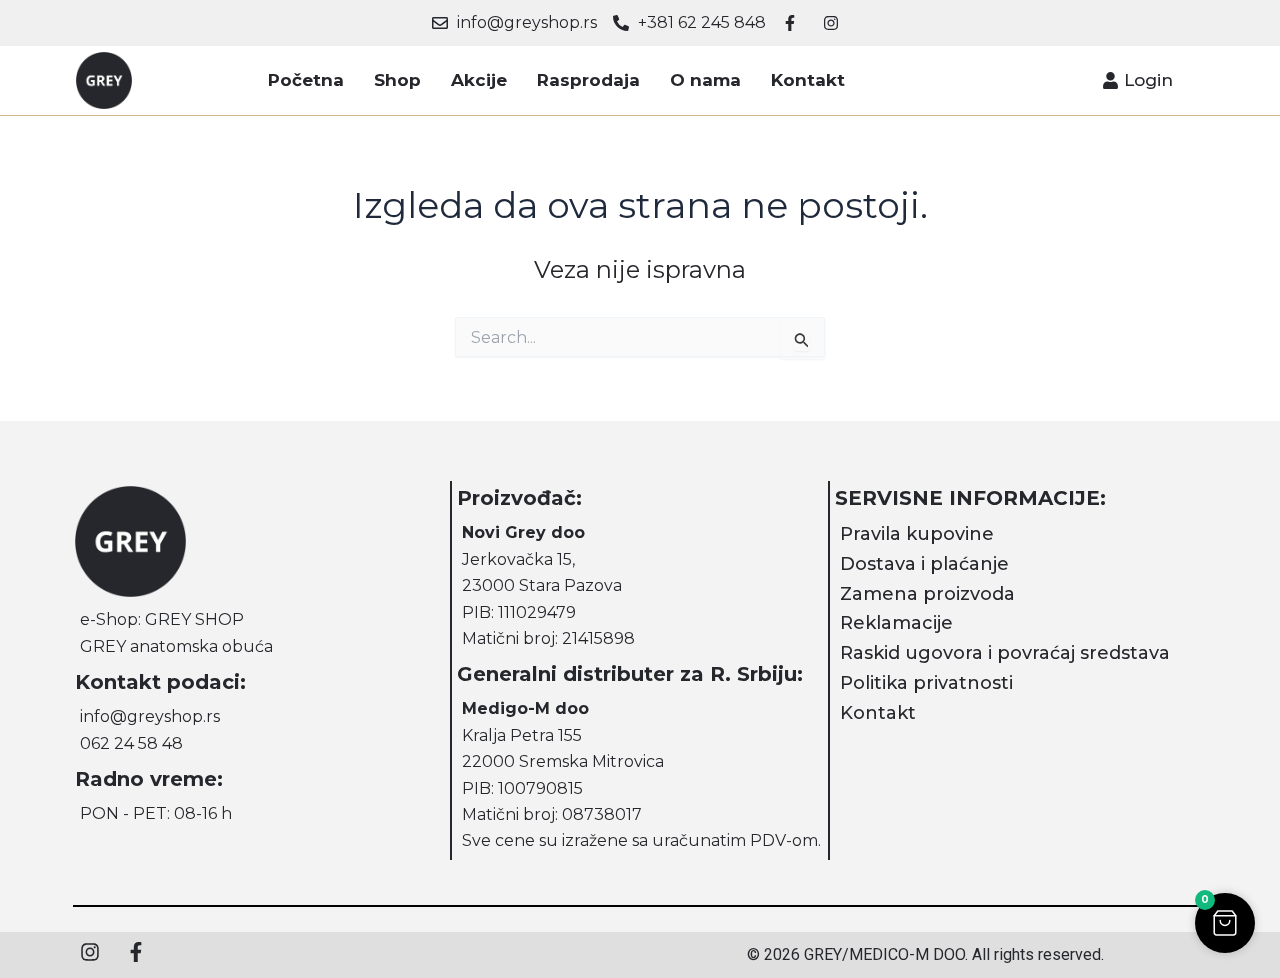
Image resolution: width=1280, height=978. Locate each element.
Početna (306, 80)
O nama (705, 80)
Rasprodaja (588, 80)
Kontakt (808, 80)
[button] (1225, 923)
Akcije (479, 80)
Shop (397, 80)
